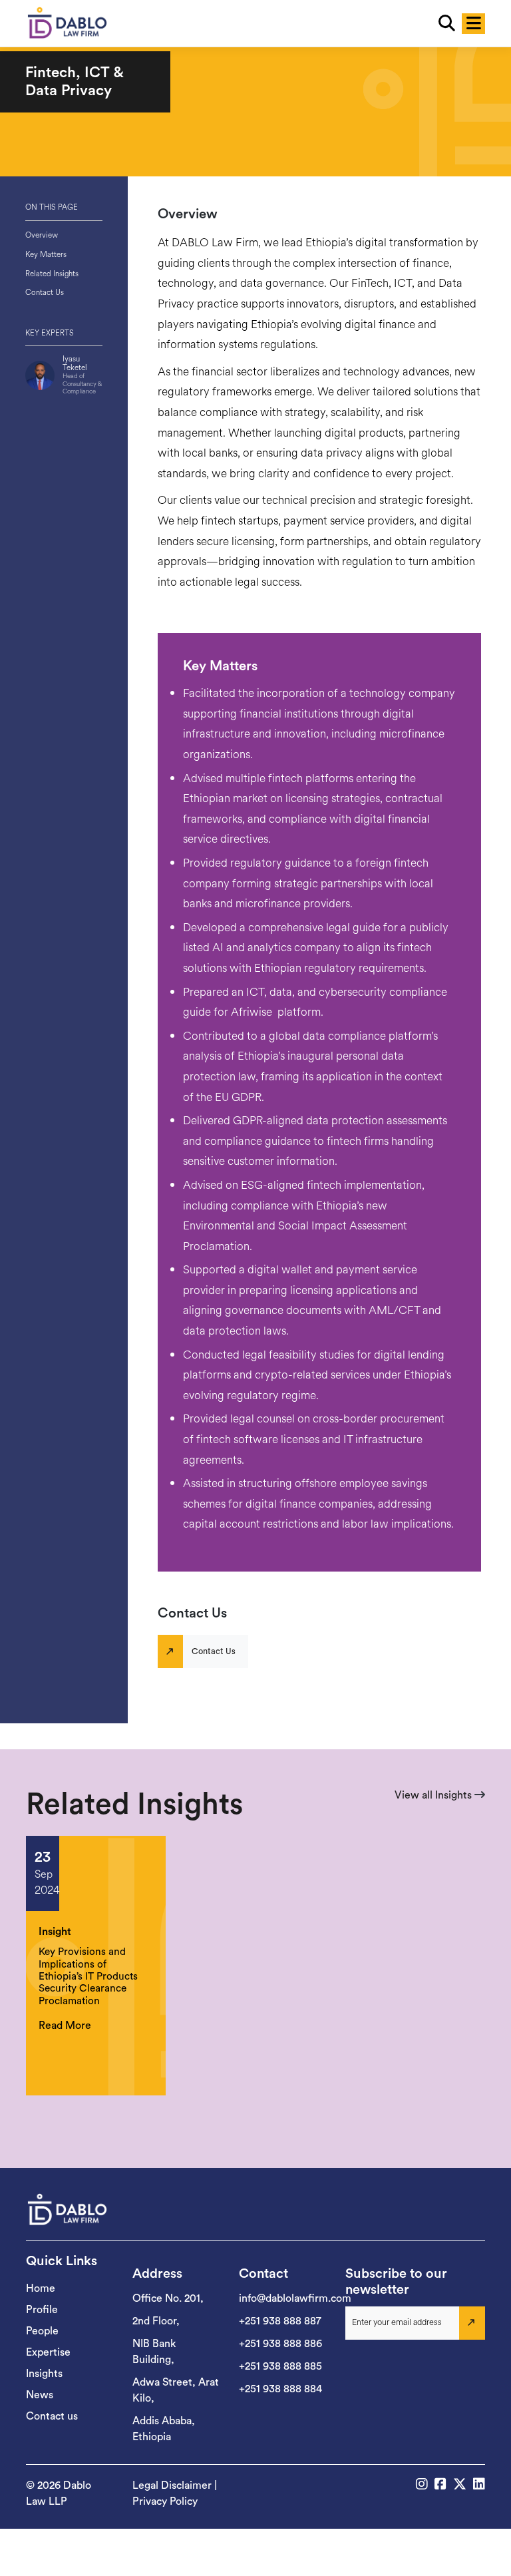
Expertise (48, 2352)
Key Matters (46, 254)
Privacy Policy (165, 2501)
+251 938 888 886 (280, 2344)
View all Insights (434, 1795)
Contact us (52, 2416)
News (40, 2395)
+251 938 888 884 (280, 2389)
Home (41, 2288)
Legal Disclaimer (172, 2485)
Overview (42, 235)
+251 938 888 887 (280, 2321)
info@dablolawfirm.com (295, 2298)
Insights (44, 2374)
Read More (65, 2026)
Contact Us (45, 292)
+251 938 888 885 (280, 2366)
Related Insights (52, 274)
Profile (42, 2310)
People (42, 2331)
